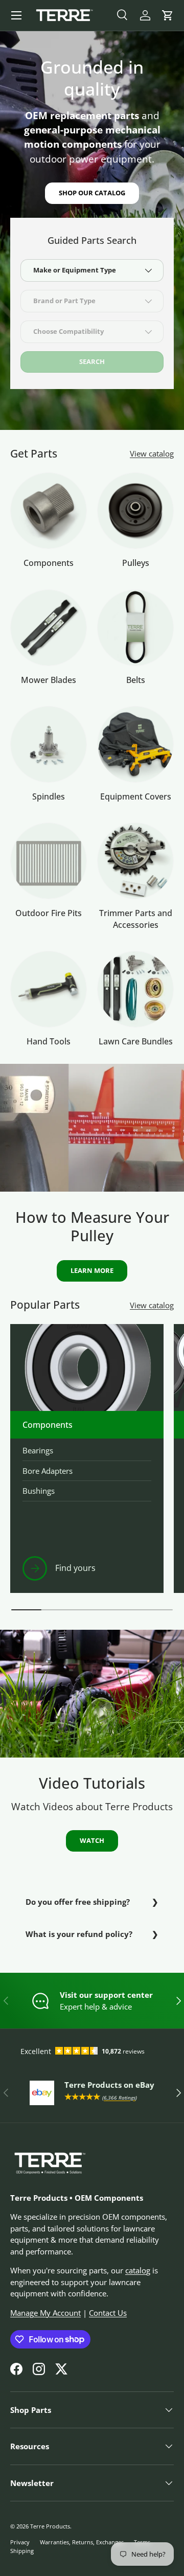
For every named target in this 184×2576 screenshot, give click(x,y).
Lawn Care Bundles (136, 1041)
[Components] (49, 511)
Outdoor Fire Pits (49, 913)
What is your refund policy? (79, 1934)
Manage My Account (45, 2313)
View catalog (152, 453)
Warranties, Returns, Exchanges (82, 2542)
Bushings (39, 1491)
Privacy (20, 2542)
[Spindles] (49, 744)
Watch (92, 1840)
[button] (168, 15)
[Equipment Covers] (135, 744)
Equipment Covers (136, 796)
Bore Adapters (48, 1471)
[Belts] (135, 628)
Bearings (38, 1450)
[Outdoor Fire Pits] (49, 861)
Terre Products (50, 2526)
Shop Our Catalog (92, 193)
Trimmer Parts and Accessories (136, 919)
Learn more (92, 1270)
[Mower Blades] (49, 628)
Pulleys (136, 563)
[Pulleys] (135, 511)
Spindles (49, 796)
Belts (136, 680)
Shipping (22, 2551)
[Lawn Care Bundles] (135, 989)
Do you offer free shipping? (78, 1902)
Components (49, 563)
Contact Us (108, 2313)
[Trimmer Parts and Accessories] (135, 861)
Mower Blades (49, 680)
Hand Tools (49, 1041)
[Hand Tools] (49, 989)
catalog (138, 2270)
